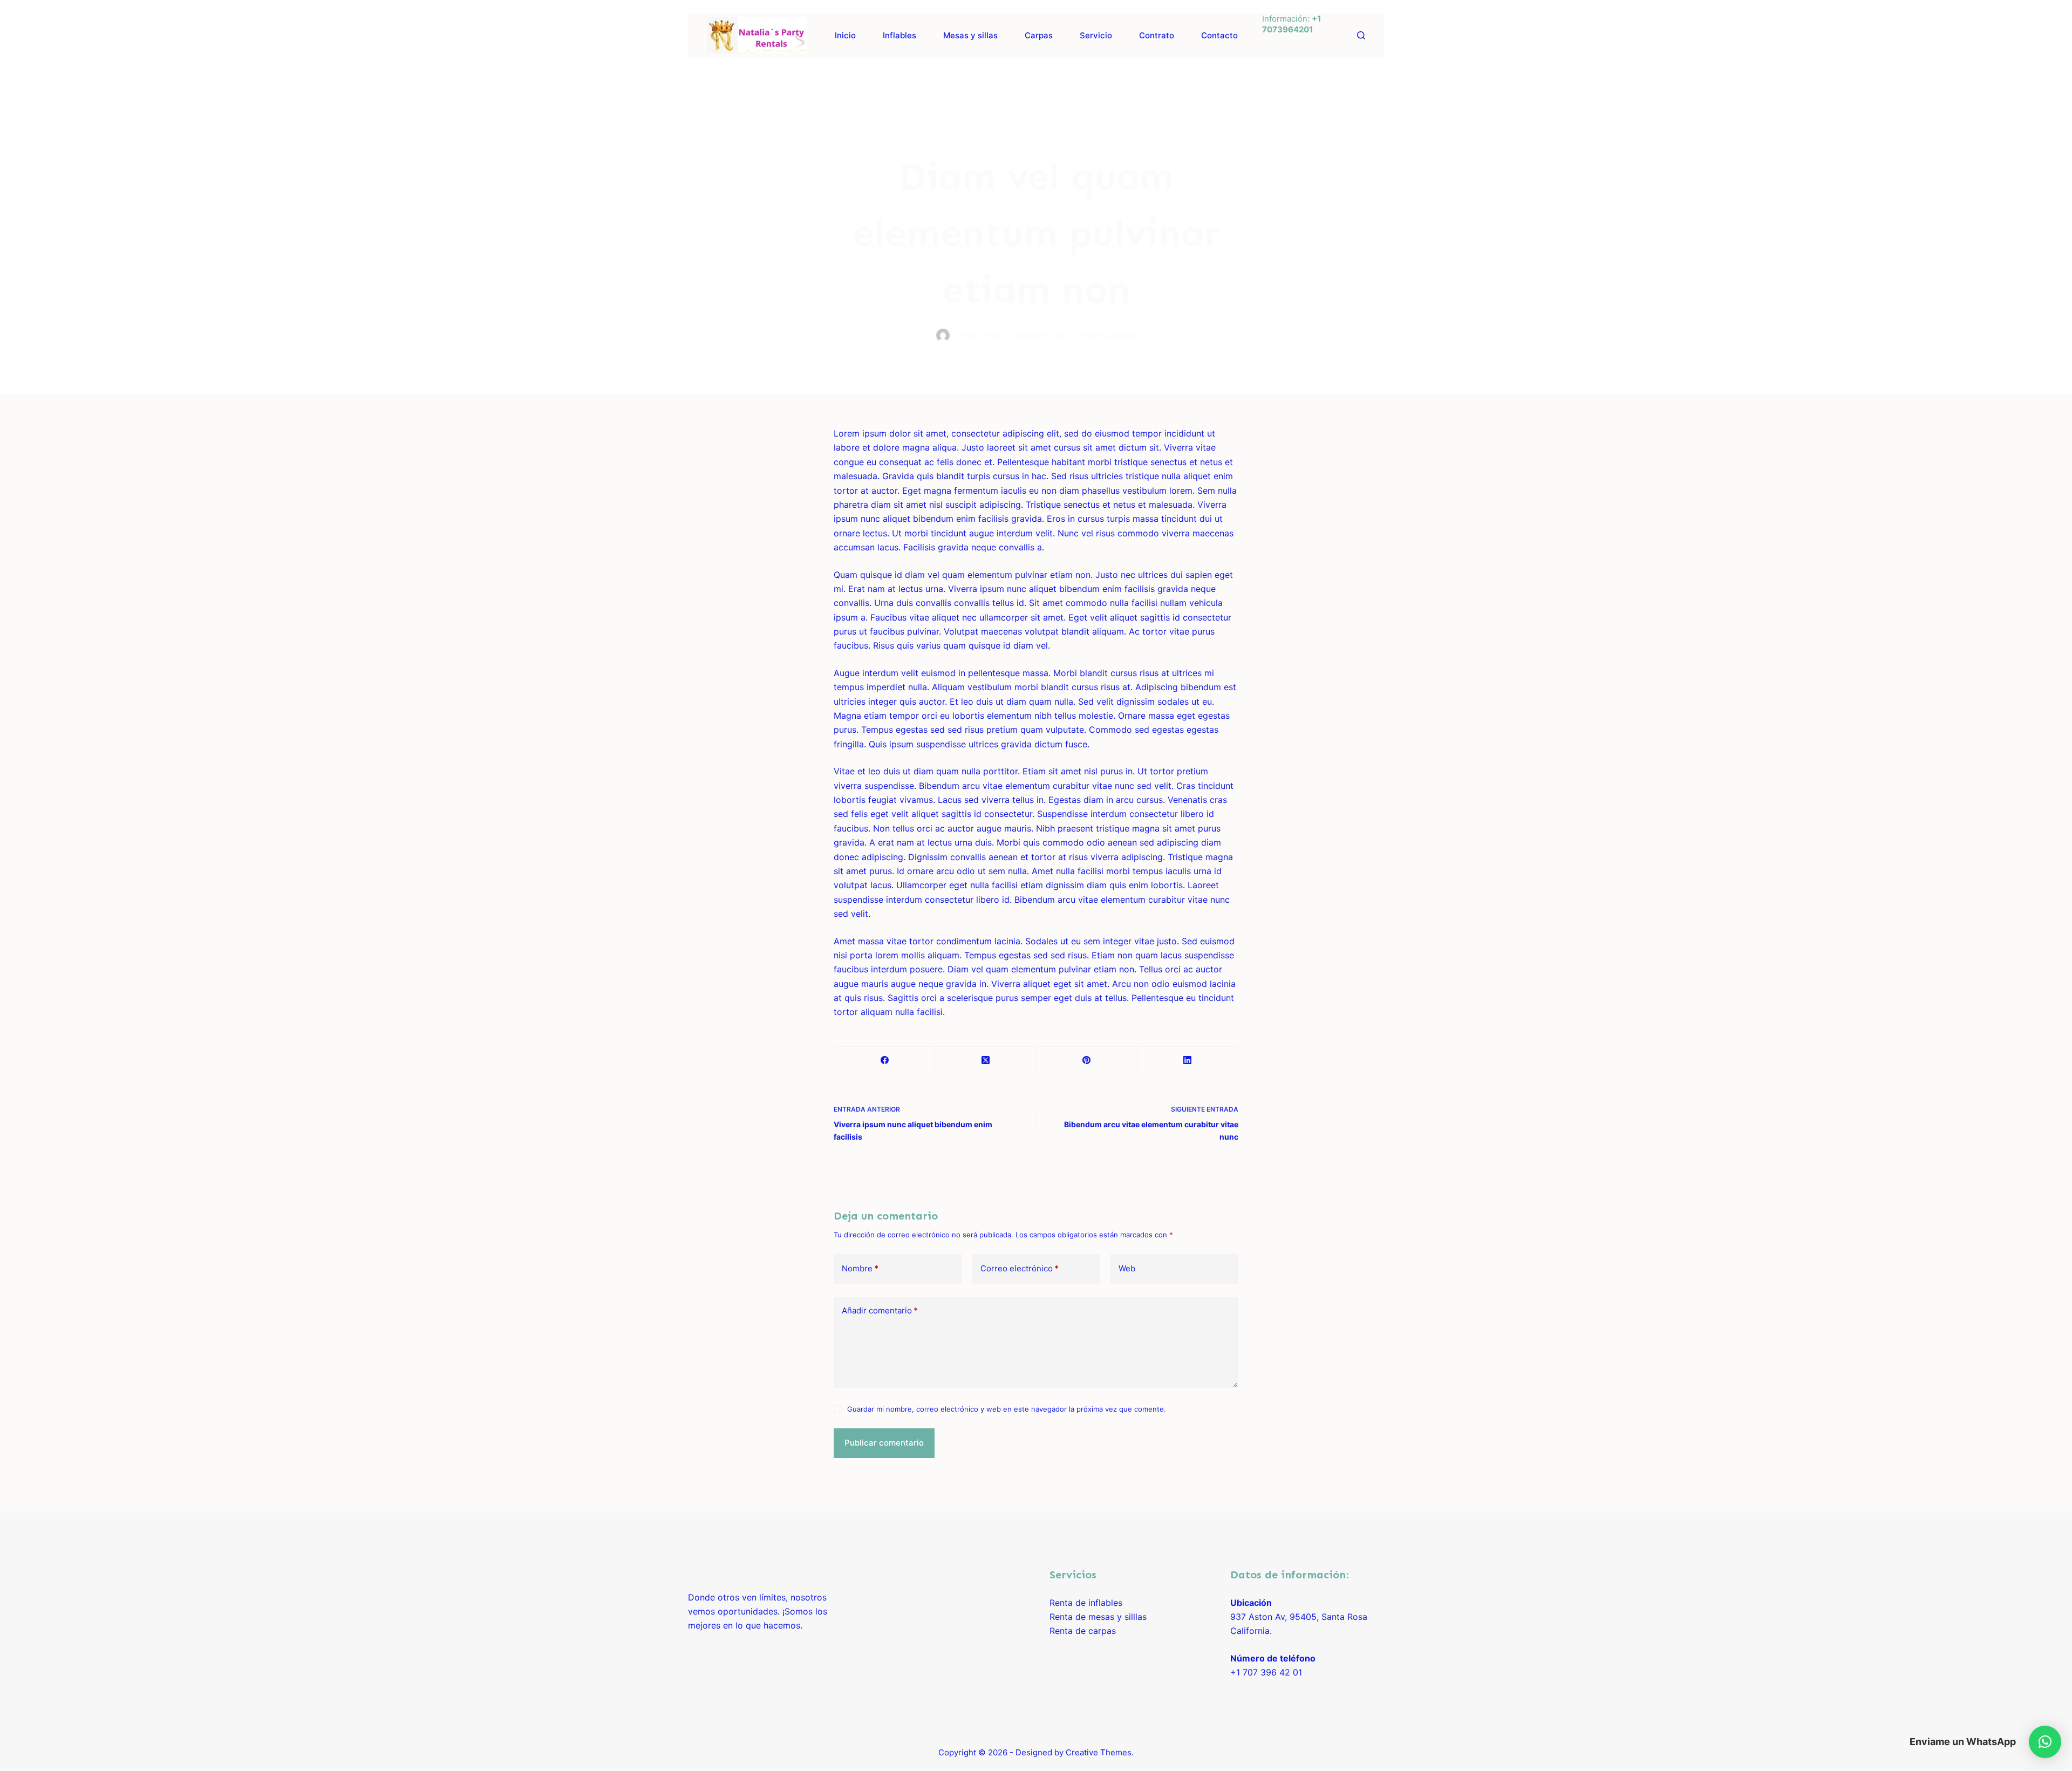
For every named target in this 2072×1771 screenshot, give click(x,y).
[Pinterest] (1087, 1061)
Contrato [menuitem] (1157, 35)
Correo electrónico (1020, 1268)
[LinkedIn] (1188, 1061)
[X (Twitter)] (986, 1061)
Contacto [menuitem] (1219, 35)
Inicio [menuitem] (845, 35)
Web (1127, 1268)
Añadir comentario (880, 1310)
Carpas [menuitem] (1039, 35)
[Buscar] (1361, 35)
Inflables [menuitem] (899, 35)
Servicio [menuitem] (1096, 35)
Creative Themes (1099, 1752)
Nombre (860, 1268)
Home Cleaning (1109, 335)
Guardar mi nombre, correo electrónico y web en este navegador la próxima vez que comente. (1007, 1409)
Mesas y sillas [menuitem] (970, 35)
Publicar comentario (884, 1443)
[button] (2045, 1742)
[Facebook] (691, 76)
